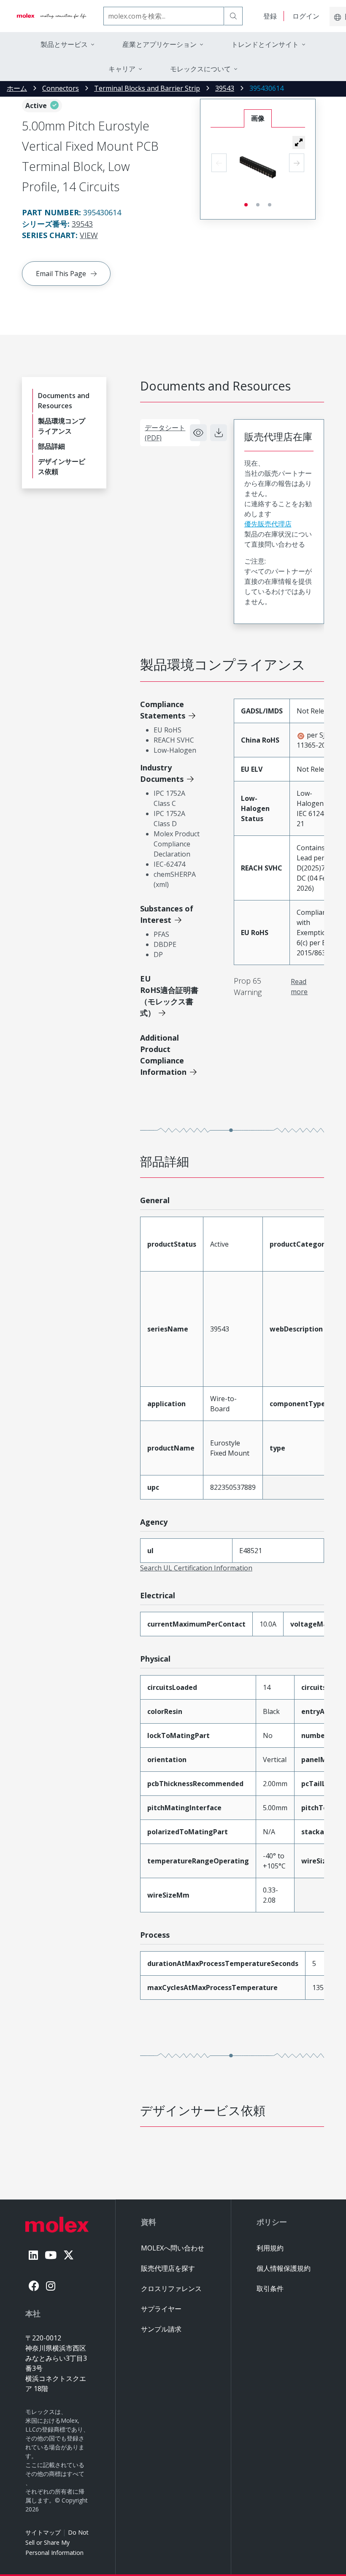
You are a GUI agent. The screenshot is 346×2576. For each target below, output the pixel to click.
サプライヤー (161, 2309)
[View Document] (198, 433)
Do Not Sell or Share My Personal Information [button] (57, 2542)
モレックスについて (200, 69)
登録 (270, 16)
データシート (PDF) (165, 433)
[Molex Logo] (52, 16)
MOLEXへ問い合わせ (173, 2248)
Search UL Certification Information (196, 1568)
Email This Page (61, 274)
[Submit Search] (233, 16)
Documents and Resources (64, 401)
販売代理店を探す (168, 2268)
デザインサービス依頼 (62, 466)
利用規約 (270, 2248)
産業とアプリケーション (159, 44)
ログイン (306, 16)
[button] (299, 142)
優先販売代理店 (268, 524)
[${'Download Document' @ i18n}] (219, 433)
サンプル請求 (161, 2329)
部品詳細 (51, 446)
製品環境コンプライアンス (62, 426)
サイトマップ (43, 2532)
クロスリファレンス (171, 2289)
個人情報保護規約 (284, 2268)
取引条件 (270, 2289)
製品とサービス (64, 44)
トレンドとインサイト (265, 44)
